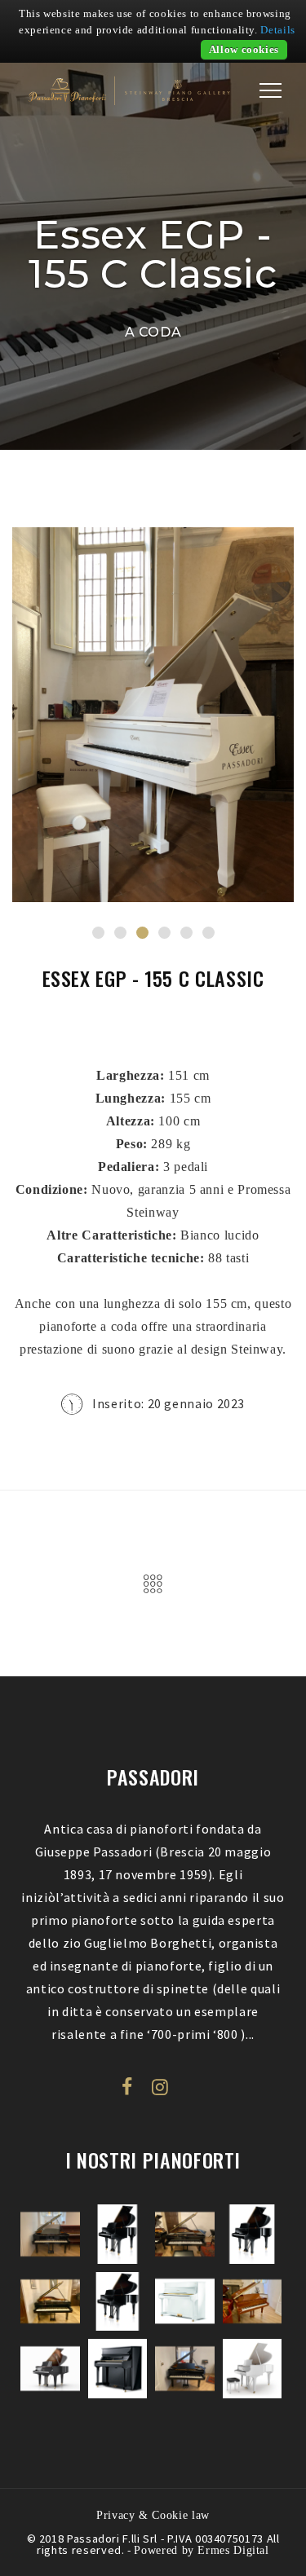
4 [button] (164, 933)
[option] (153, 715)
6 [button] (208, 933)
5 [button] (186, 933)
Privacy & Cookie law (153, 2515)
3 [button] (142, 933)
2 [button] (120, 933)
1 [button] (98, 933)
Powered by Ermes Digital (201, 2550)
